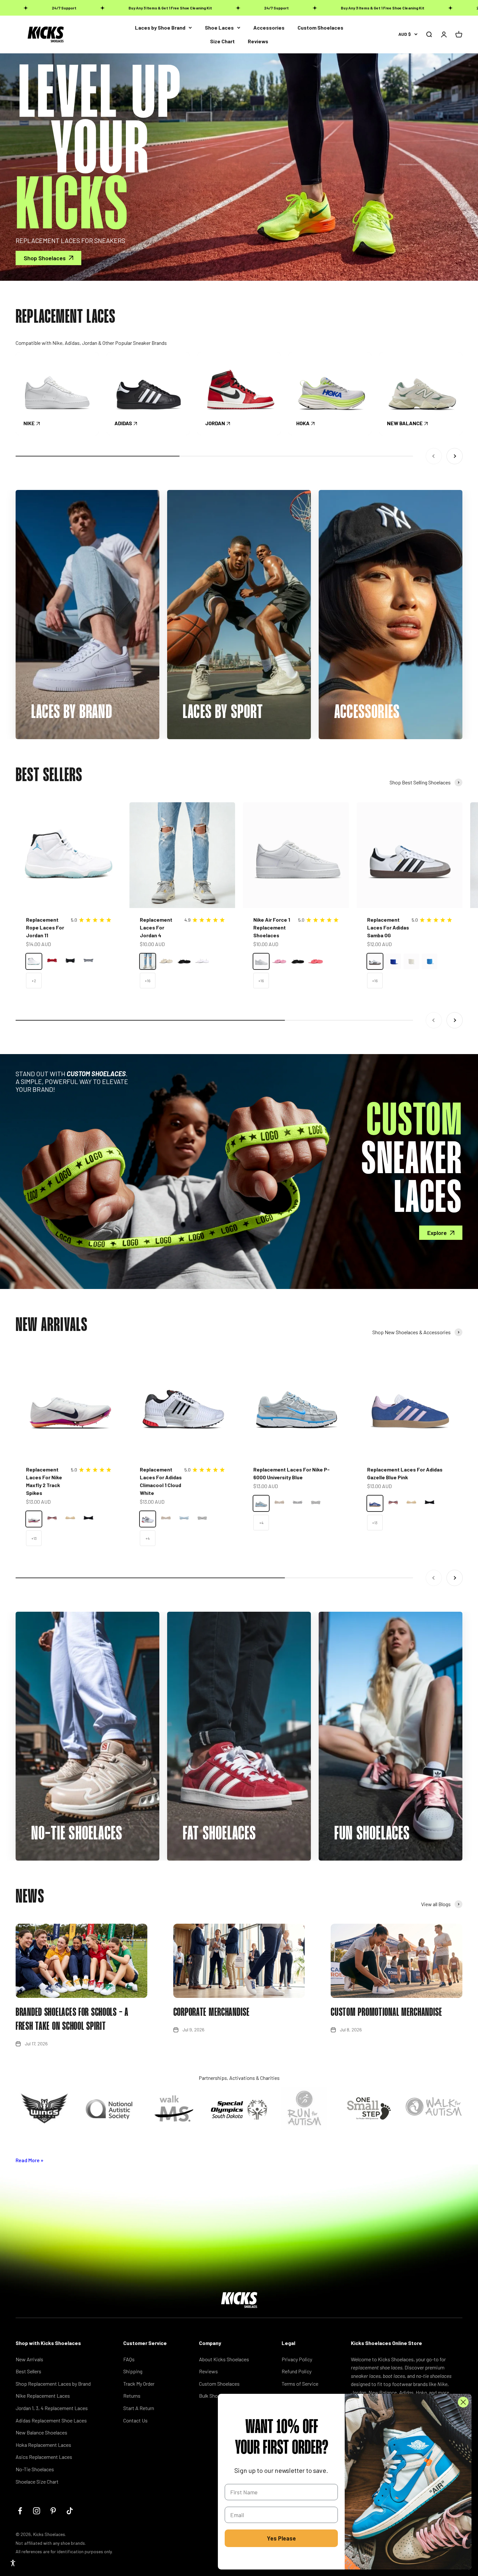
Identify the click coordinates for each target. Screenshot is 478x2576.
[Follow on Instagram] (37, 2511)
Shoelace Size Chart (37, 2481)
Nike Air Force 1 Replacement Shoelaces (272, 927)
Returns (132, 2396)
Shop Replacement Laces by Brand (53, 2384)
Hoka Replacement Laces (43, 2445)
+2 (34, 981)
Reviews (258, 41)
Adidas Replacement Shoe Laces (51, 2420)
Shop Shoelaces (45, 258)
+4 (147, 1538)
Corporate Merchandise (212, 2013)
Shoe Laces (219, 27)
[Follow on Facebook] (20, 2511)
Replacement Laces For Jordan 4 (156, 927)
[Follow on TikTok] (70, 2511)
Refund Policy (297, 2371)
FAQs (129, 2359)
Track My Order (139, 2384)
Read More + (30, 2160)
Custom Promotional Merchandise (386, 2013)
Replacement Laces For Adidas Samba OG (388, 927)
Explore (437, 1233)
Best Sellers (28, 2371)
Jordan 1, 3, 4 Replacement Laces (52, 2408)
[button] (13, 2563)
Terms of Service (300, 2384)
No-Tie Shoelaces (35, 2469)
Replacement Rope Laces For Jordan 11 (45, 927)
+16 (148, 981)
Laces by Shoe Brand (160, 27)
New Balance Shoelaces (41, 2432)
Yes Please (281, 2538)
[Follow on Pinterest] (53, 2511)
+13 (34, 1538)
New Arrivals (29, 2359)
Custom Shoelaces (320, 27)
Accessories (269, 27)
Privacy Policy (297, 2359)
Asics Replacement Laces (44, 2457)
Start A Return (139, 2408)
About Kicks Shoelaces (224, 2359)
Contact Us (135, 2420)
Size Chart (222, 41)
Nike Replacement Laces (43, 2396)
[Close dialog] (463, 2402)
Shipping (133, 2371)
